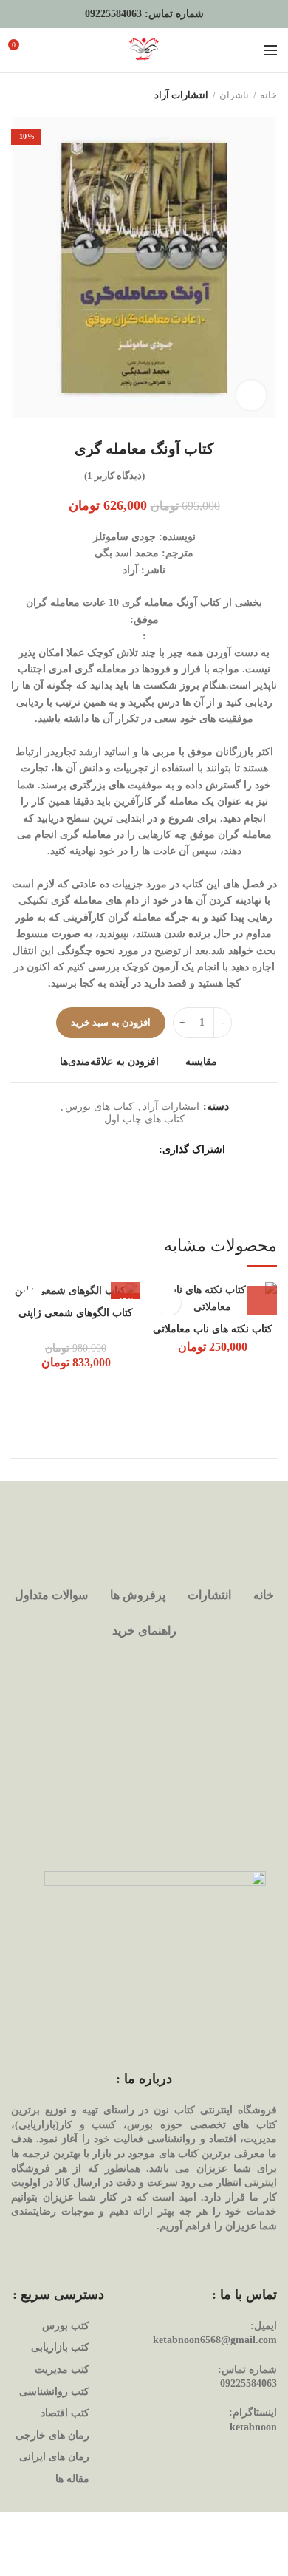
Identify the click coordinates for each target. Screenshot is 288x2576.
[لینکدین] (90, 1150)
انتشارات (209, 1595)
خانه (268, 95)
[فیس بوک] (146, 1150)
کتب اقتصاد (65, 2413)
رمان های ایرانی (54, 2457)
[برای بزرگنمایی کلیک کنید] (251, 395)
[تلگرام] (72, 1150)
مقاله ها (72, 2479)
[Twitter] (127, 1150)
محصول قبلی (48, 95)
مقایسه (201, 1062)
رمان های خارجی (52, 2435)
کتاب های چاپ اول (144, 1119)
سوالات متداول (51, 1595)
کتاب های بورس (99, 1107)
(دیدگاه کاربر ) (114, 476)
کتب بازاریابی (60, 2347)
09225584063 (113, 14)
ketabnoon (253, 2427)
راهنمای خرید (144, 1631)
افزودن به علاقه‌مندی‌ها (109, 1062)
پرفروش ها (138, 1595)
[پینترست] (109, 1150)
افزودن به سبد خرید (111, 1022)
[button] (262, 1301)
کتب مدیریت (62, 2369)
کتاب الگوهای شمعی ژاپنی (76, 1313)
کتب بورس (66, 2326)
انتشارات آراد (181, 95)
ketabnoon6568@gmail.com (215, 2340)
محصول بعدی (18, 95)
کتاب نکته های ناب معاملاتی (213, 1329)
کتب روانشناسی (54, 2392)
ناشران (234, 95)
